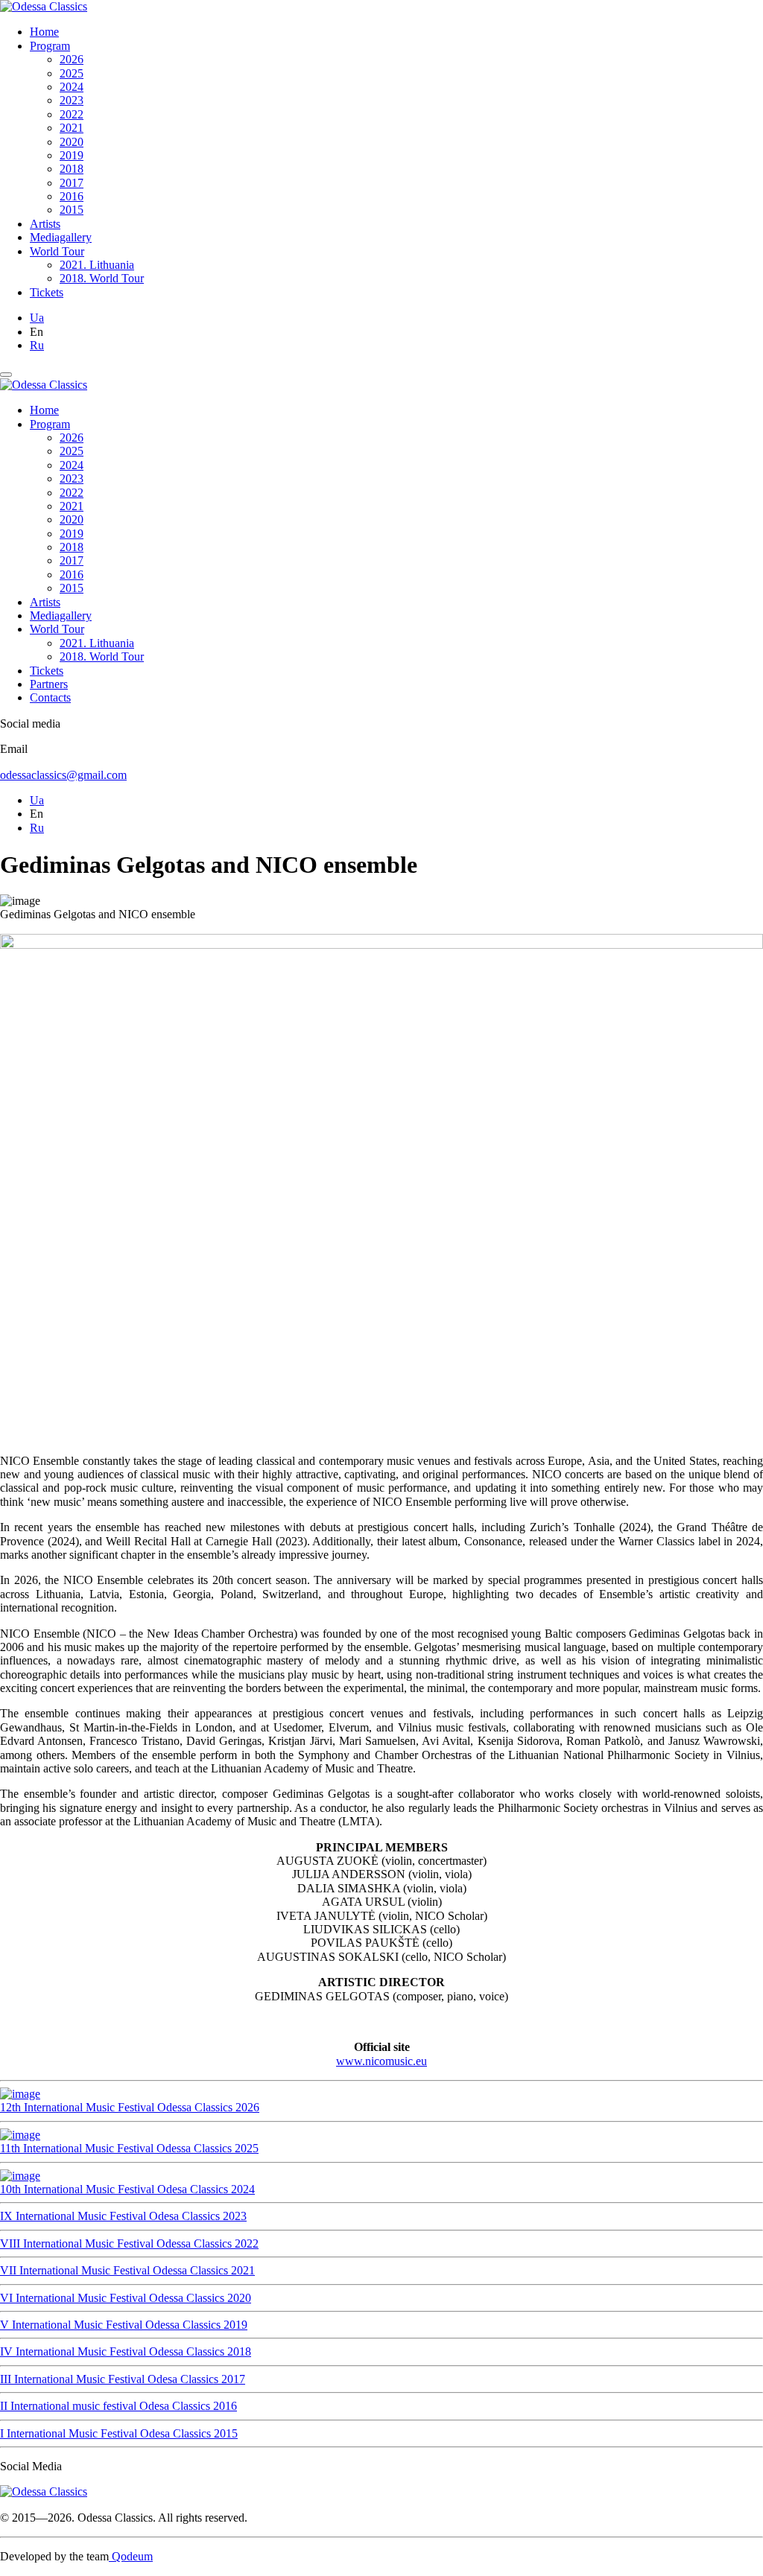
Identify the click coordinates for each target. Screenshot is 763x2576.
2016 (72, 196)
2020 (72, 142)
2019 (72, 155)
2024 (72, 87)
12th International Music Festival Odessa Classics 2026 (130, 2107)
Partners (49, 684)
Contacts (50, 697)
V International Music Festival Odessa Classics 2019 (124, 2325)
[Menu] (6, 375)
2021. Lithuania (97, 265)
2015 (72, 210)
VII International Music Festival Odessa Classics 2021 (127, 2270)
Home (44, 32)
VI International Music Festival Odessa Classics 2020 (126, 2298)
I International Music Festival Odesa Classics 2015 (119, 2433)
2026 (72, 59)
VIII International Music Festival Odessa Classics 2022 (129, 2243)
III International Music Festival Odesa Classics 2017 (123, 2379)
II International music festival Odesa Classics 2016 (118, 2406)
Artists (45, 224)
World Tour (57, 251)
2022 (72, 114)
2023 (72, 100)
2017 (72, 183)
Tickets (47, 292)
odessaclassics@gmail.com (63, 775)
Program (50, 46)
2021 (72, 128)
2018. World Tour (102, 278)
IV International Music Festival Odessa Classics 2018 (126, 2351)
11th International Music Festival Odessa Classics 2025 (129, 2148)
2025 (72, 73)
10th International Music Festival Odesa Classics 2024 (127, 2189)
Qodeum (131, 2556)
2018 (72, 169)
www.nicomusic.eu (381, 2061)
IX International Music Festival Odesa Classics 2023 (123, 2216)
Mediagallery (61, 237)
